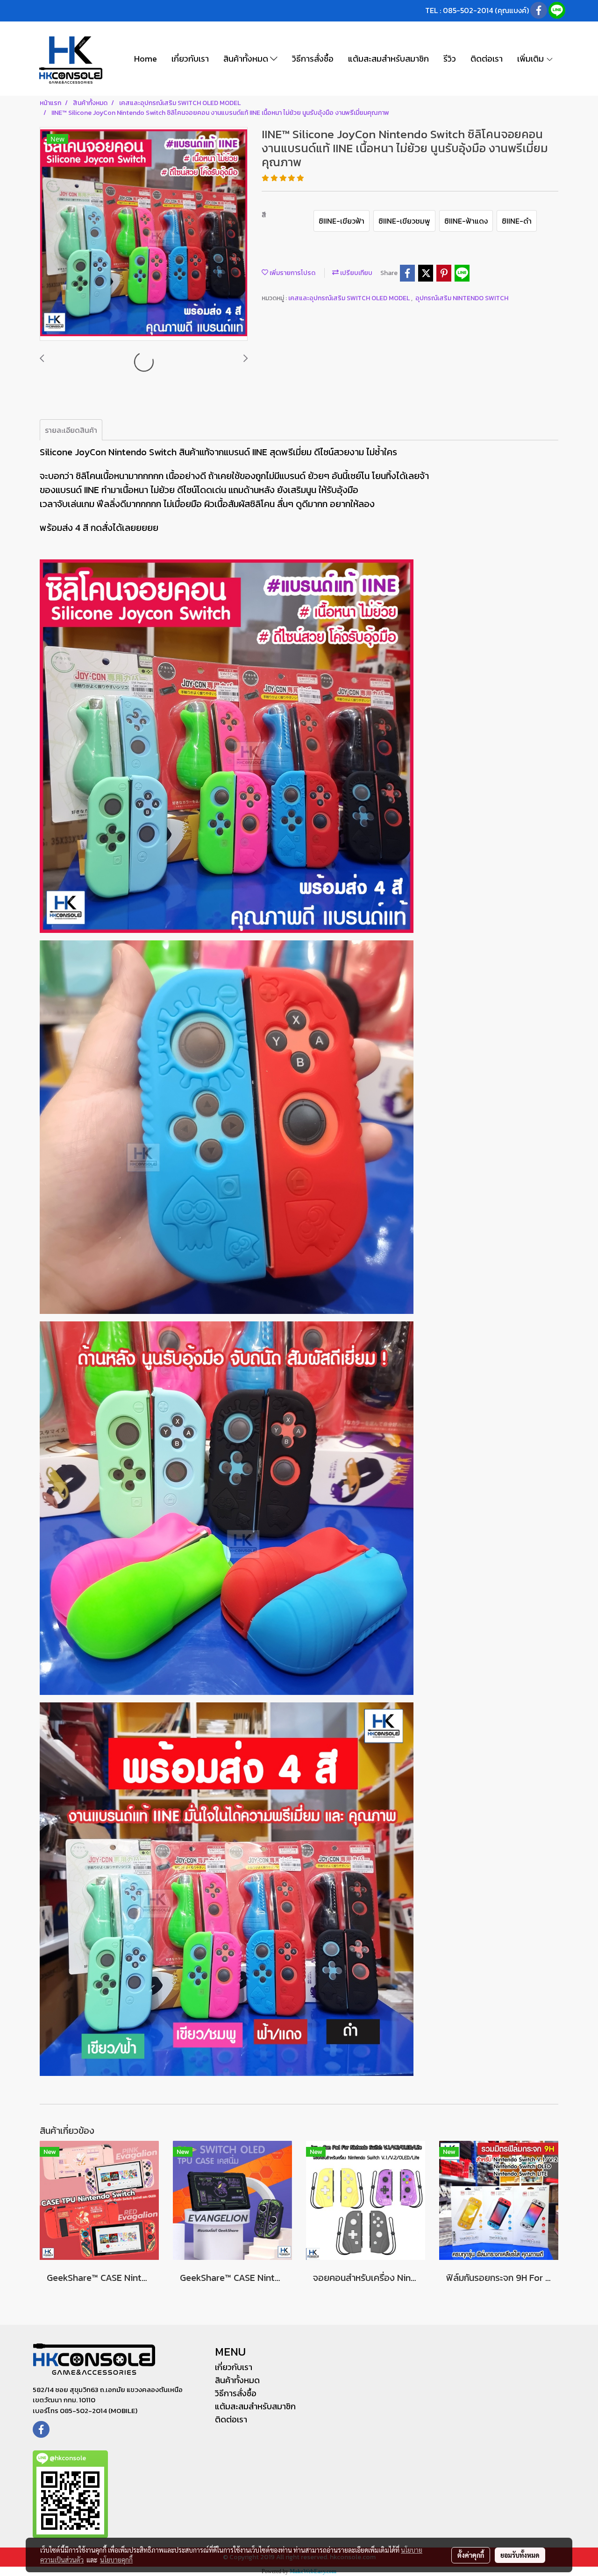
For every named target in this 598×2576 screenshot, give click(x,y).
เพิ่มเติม (531, 59)
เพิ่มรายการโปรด (292, 273)
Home (146, 59)
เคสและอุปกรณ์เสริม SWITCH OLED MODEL (350, 298)
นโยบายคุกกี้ (116, 2560)
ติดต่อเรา (487, 59)
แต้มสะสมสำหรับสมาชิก (388, 59)
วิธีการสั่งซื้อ (313, 59)
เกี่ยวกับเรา (190, 59)
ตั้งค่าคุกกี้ (471, 2555)
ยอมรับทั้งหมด (520, 2555)
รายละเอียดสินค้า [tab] (71, 430)
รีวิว (450, 59)
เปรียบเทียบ (356, 273)
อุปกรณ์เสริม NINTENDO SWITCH (462, 298)
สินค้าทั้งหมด (247, 59)
